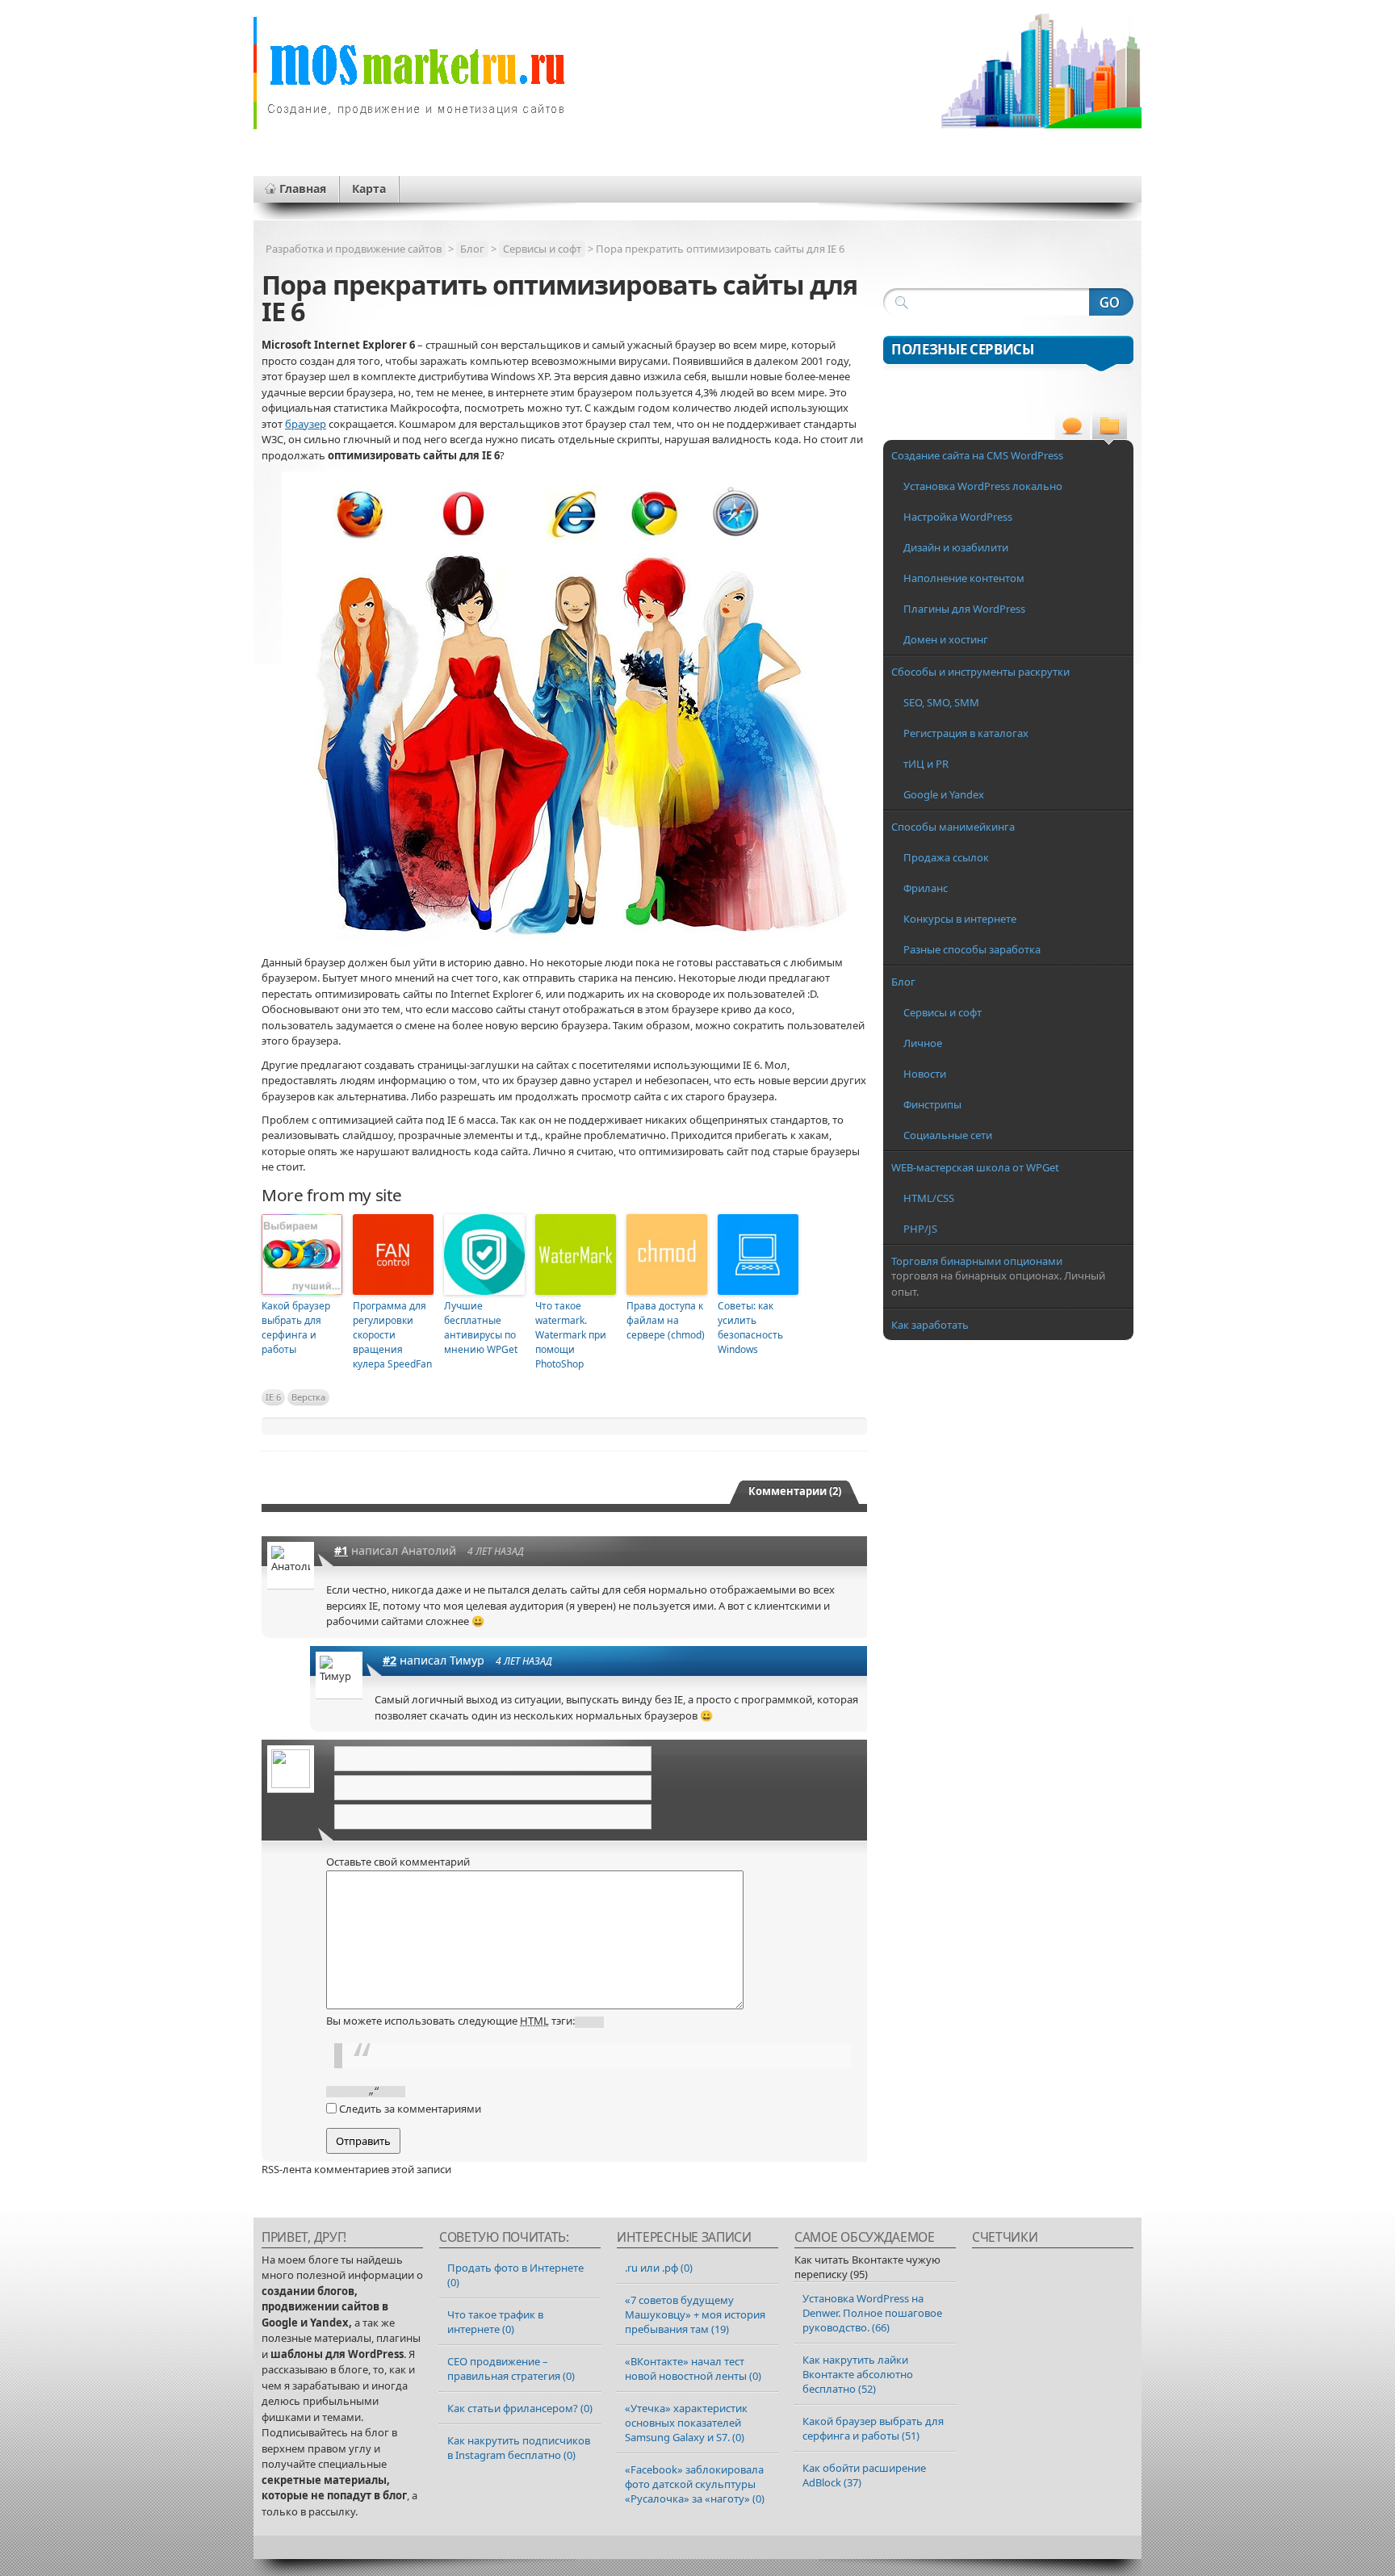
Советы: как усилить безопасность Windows (750, 1328)
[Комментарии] (1072, 427)
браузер (306, 424)
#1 (341, 1550)
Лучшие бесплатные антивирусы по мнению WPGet (481, 1328)
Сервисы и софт (542, 249)
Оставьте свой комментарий (398, 1862)
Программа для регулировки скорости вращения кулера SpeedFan (392, 1335)
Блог (472, 249)
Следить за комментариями (410, 2109)
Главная (303, 188)
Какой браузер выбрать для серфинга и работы (296, 1328)
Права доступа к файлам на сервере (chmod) (666, 1320)
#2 (390, 1660)
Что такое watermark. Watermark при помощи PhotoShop (571, 1335)
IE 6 (273, 1397)
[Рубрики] (1110, 427)
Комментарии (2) (795, 1491)
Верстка (308, 1397)
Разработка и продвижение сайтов (354, 249)
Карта (369, 188)
